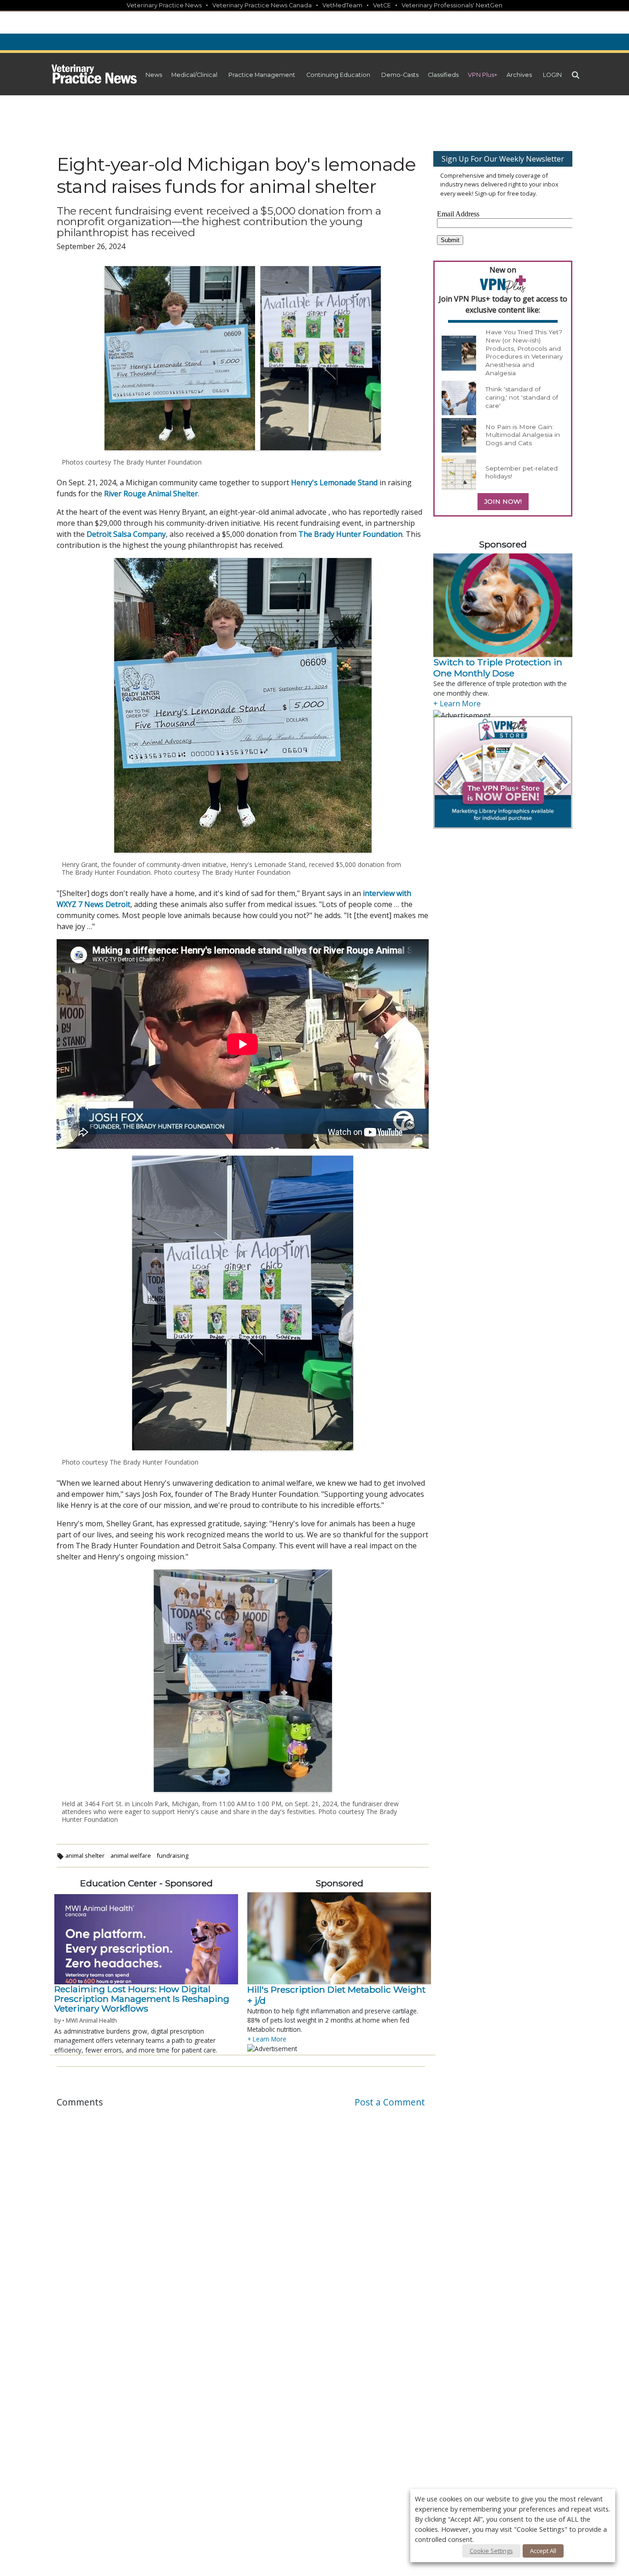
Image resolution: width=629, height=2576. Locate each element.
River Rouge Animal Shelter (151, 494)
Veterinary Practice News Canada (262, 5)
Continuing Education (338, 75)
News (154, 75)
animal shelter (85, 1855)
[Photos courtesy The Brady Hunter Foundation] (243, 358)
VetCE (382, 5)
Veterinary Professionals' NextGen (452, 5)
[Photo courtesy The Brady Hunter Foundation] (243, 1303)
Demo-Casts (400, 75)
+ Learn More (267, 2039)
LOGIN (552, 75)
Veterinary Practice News (164, 5)
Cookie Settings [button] (491, 2551)
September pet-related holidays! (521, 472)
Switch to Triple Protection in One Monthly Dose (498, 668)
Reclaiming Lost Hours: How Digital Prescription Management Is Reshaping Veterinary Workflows (142, 1999)
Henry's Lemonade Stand (334, 483)
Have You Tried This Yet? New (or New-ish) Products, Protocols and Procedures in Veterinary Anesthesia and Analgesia (524, 352)
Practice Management (262, 75)
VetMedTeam (342, 5)
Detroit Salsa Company (126, 534)
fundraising (172, 1855)
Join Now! (503, 501)
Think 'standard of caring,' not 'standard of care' (522, 397)
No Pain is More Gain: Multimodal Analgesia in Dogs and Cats (523, 435)
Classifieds (443, 75)
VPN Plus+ (483, 75)
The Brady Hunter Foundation (350, 534)
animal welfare (131, 1855)
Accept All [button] (543, 2551)
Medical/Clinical (194, 75)
